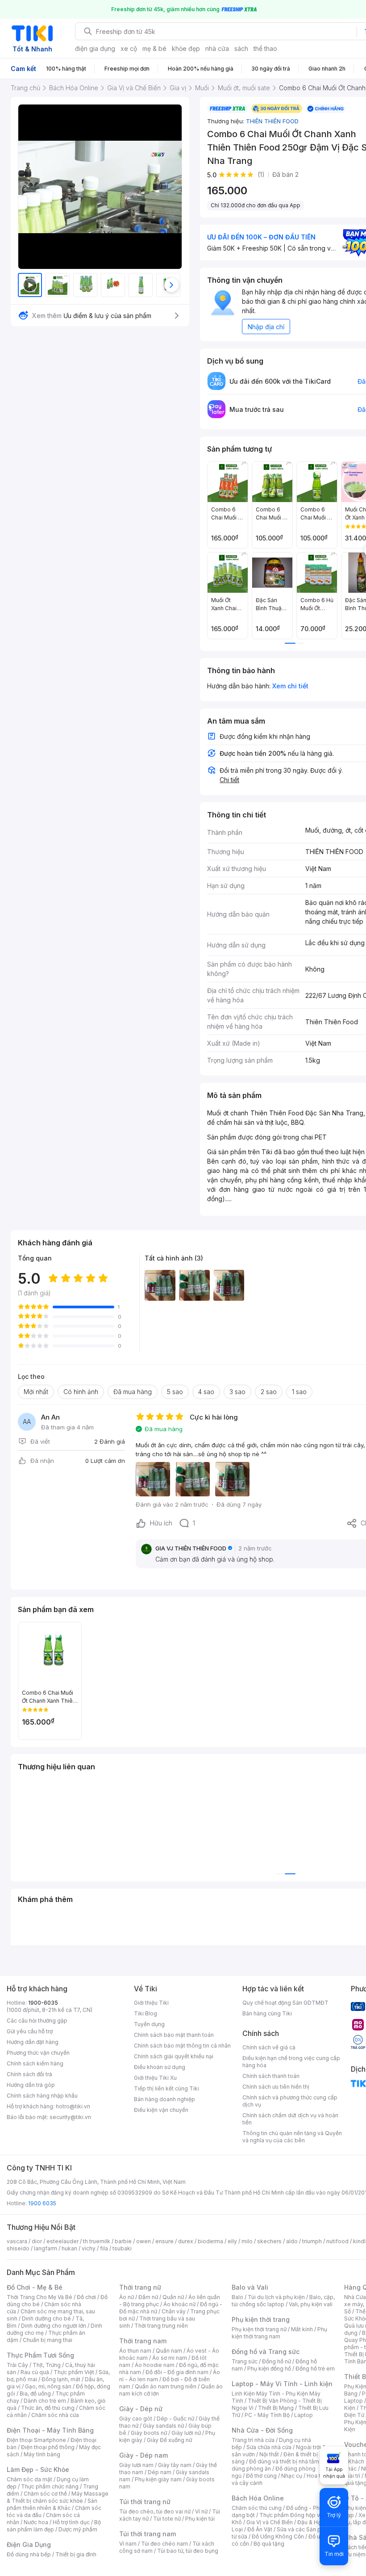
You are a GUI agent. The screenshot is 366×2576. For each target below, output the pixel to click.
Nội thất (269, 2454)
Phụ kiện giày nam (158, 2479)
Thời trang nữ (140, 2287)
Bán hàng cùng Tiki (267, 2013)
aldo (292, 2241)
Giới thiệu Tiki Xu (155, 2078)
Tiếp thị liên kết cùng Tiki (166, 2088)
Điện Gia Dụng (29, 2545)
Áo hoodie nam (155, 2365)
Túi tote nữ (167, 2519)
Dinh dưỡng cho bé (46, 2318)
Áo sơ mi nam (170, 2358)
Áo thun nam (135, 2351)
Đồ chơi (86, 2297)
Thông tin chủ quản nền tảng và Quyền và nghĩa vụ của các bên (292, 2137)
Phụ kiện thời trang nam (279, 2333)
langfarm (46, 2248)
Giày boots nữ (149, 2433)
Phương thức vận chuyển (38, 2053)
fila (104, 2248)
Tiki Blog (146, 2013)
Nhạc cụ (292, 2476)
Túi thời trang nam (148, 2534)
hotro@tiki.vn (73, 2106)
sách (241, 48)
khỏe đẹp (186, 48)
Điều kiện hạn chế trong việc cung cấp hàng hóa (291, 2062)
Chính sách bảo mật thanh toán (174, 2035)
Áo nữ (127, 2297)
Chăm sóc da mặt (29, 2479)
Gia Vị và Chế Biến (270, 2522)
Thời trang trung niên (161, 2326)
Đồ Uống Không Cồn (278, 2536)
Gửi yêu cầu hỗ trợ (30, 2031)
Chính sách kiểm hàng (35, 2063)
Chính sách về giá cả (269, 2047)
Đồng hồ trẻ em (315, 2369)
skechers (269, 2241)
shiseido (18, 2248)
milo (247, 2241)
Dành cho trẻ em (45, 2401)
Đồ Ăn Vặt (260, 2529)
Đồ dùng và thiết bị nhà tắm (284, 2461)
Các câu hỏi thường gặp (37, 2021)
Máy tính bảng (42, 2454)
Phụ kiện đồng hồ (269, 2369)
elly (232, 2241)
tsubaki (122, 2248)
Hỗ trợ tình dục (71, 2522)
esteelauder (62, 2241)
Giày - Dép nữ (141, 2409)
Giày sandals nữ (163, 2426)
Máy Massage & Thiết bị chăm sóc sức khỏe (58, 2497)
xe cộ (129, 48)
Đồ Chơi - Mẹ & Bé (35, 2287)
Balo (237, 2297)
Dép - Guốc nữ (175, 2419)
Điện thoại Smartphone (36, 2440)
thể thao (265, 48)
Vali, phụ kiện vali (311, 2304)
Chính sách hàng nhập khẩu (42, 2096)
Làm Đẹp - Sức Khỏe (38, 2469)
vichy (89, 2248)
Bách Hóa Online (258, 2498)
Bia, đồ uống (35, 2394)
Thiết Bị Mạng (276, 2408)
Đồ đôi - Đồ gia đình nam (177, 2372)
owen (143, 2241)
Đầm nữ (148, 2297)
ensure (164, 2241)
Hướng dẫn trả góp (31, 2085)
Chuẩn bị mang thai (48, 2340)
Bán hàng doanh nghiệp (164, 2099)
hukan (69, 2248)
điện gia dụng (95, 48)
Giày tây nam (175, 2465)
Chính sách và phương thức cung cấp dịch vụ (290, 2101)
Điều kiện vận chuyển (161, 2110)
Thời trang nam (143, 2341)
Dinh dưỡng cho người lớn (54, 2326)
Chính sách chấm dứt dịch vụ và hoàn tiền (290, 2119)
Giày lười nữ (186, 2433)
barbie (123, 2241)
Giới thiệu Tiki (151, 2003)
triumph (312, 2241)
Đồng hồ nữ (277, 2361)
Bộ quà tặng (269, 2544)
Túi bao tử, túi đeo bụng (188, 2551)
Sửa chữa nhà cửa (269, 2447)
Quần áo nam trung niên (166, 2386)
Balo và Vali (250, 2287)
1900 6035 (42, 2203)
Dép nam (160, 2472)
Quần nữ (173, 2297)
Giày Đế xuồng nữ (169, 2440)
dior (37, 2241)
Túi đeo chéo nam (164, 2544)
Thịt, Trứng (47, 2365)
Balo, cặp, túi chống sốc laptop (283, 2301)
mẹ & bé (154, 48)
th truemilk (97, 2241)
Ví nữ (201, 2511)
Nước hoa (36, 2522)
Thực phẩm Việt (74, 2372)
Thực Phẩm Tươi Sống (40, 2355)
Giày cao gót (136, 2419)
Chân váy (174, 2311)
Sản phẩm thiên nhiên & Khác (52, 2504)
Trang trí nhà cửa (253, 2440)
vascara (17, 2241)
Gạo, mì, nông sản (48, 2386)
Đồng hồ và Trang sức (266, 2352)
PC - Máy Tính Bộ (267, 2415)
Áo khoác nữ (179, 2304)
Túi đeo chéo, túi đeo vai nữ (155, 2511)
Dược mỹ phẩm (78, 2529)
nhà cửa (217, 48)
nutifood (337, 2241)
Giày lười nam (136, 2465)
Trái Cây (17, 2365)
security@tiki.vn (70, 2117)
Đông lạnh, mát (61, 2379)
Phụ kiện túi (200, 2519)
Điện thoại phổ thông (48, 2447)
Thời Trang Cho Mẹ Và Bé (40, 2297)
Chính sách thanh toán (271, 2076)
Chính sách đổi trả (29, 2074)
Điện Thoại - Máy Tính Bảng (50, 2430)
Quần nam (169, 2351)
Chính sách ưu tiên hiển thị (276, 2087)
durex (186, 2241)
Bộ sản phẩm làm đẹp (54, 2526)
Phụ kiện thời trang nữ (259, 2329)
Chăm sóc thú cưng (257, 2508)
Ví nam (128, 2544)
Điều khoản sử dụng (160, 2067)
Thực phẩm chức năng (50, 2486)
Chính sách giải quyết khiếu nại (174, 2056)
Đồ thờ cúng (261, 2476)
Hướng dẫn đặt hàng (33, 2042)
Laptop (304, 2415)
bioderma (210, 2241)
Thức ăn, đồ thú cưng (48, 2408)
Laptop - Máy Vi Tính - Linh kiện (282, 2384)
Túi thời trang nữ (145, 2502)
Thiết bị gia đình (76, 2554)
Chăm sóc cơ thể (45, 2494)
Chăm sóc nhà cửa (55, 2415)
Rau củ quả (35, 2372)
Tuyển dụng (149, 2024)
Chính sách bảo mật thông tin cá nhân (182, 2046)
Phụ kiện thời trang (261, 2319)
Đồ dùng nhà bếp (29, 2554)
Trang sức (245, 2361)
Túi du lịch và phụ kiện (276, 2297)
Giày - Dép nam (143, 2455)
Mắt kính (302, 2329)
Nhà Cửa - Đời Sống (262, 2430)
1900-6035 (43, 2003)
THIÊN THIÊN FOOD (272, 121)
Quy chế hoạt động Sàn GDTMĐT (285, 2003)
